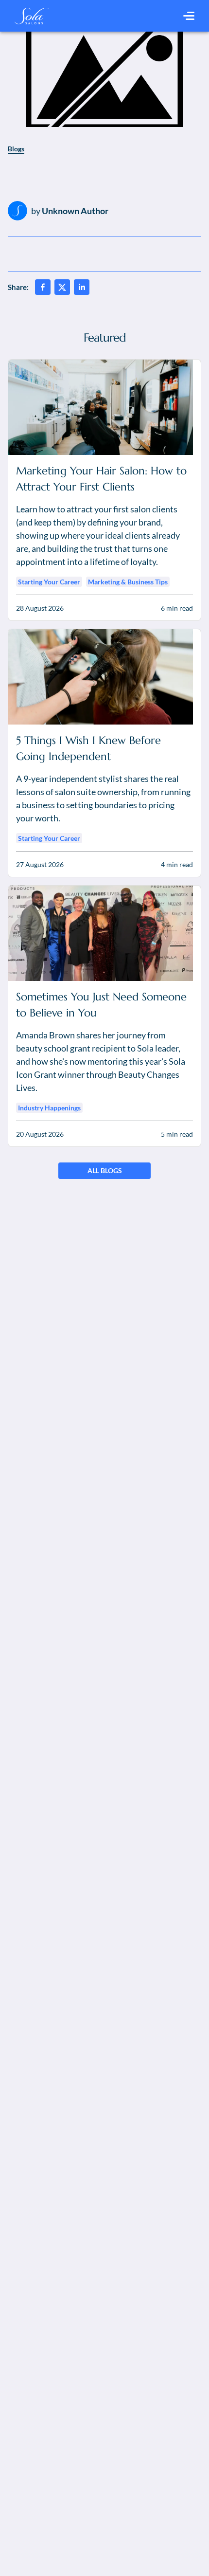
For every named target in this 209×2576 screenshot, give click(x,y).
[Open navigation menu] (189, 16)
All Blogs (105, 1170)
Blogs (16, 149)
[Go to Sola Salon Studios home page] (32, 16)
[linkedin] (82, 287)
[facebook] (43, 287)
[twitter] (62, 287)
